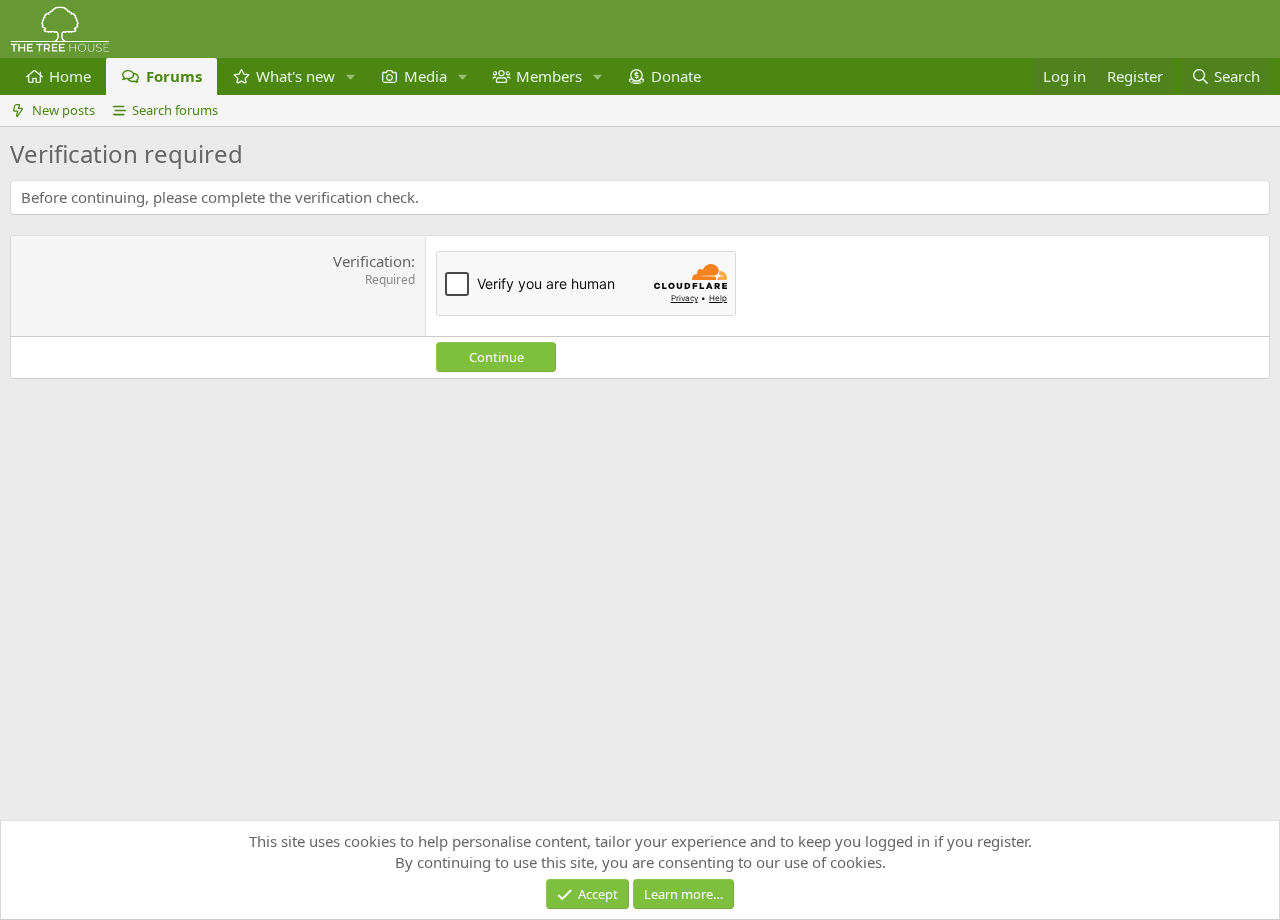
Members (549, 76)
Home (70, 76)
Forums (174, 76)
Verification (372, 261)
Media (425, 76)
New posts (63, 110)
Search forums (175, 110)
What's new (295, 76)
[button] (351, 76)
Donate (676, 76)
